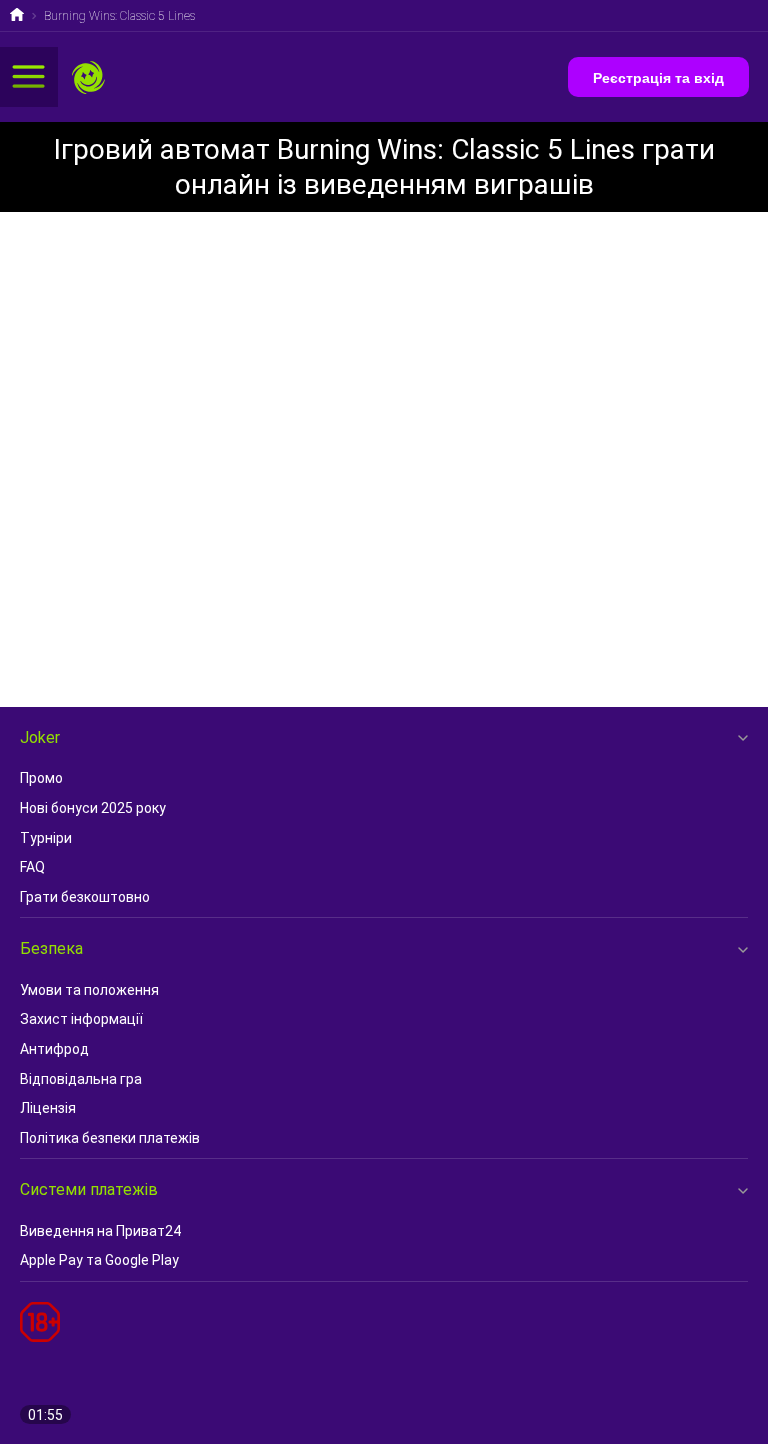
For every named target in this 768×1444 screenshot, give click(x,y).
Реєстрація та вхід (658, 78)
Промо (41, 778)
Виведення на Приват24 (100, 1231)
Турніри (46, 838)
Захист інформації (81, 1019)
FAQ (32, 867)
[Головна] (17, 17)
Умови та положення (89, 990)
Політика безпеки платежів (110, 1138)
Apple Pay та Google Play (99, 1260)
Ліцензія (48, 1108)
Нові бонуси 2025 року (93, 808)
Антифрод (54, 1049)
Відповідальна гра (81, 1079)
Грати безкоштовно (85, 897)
